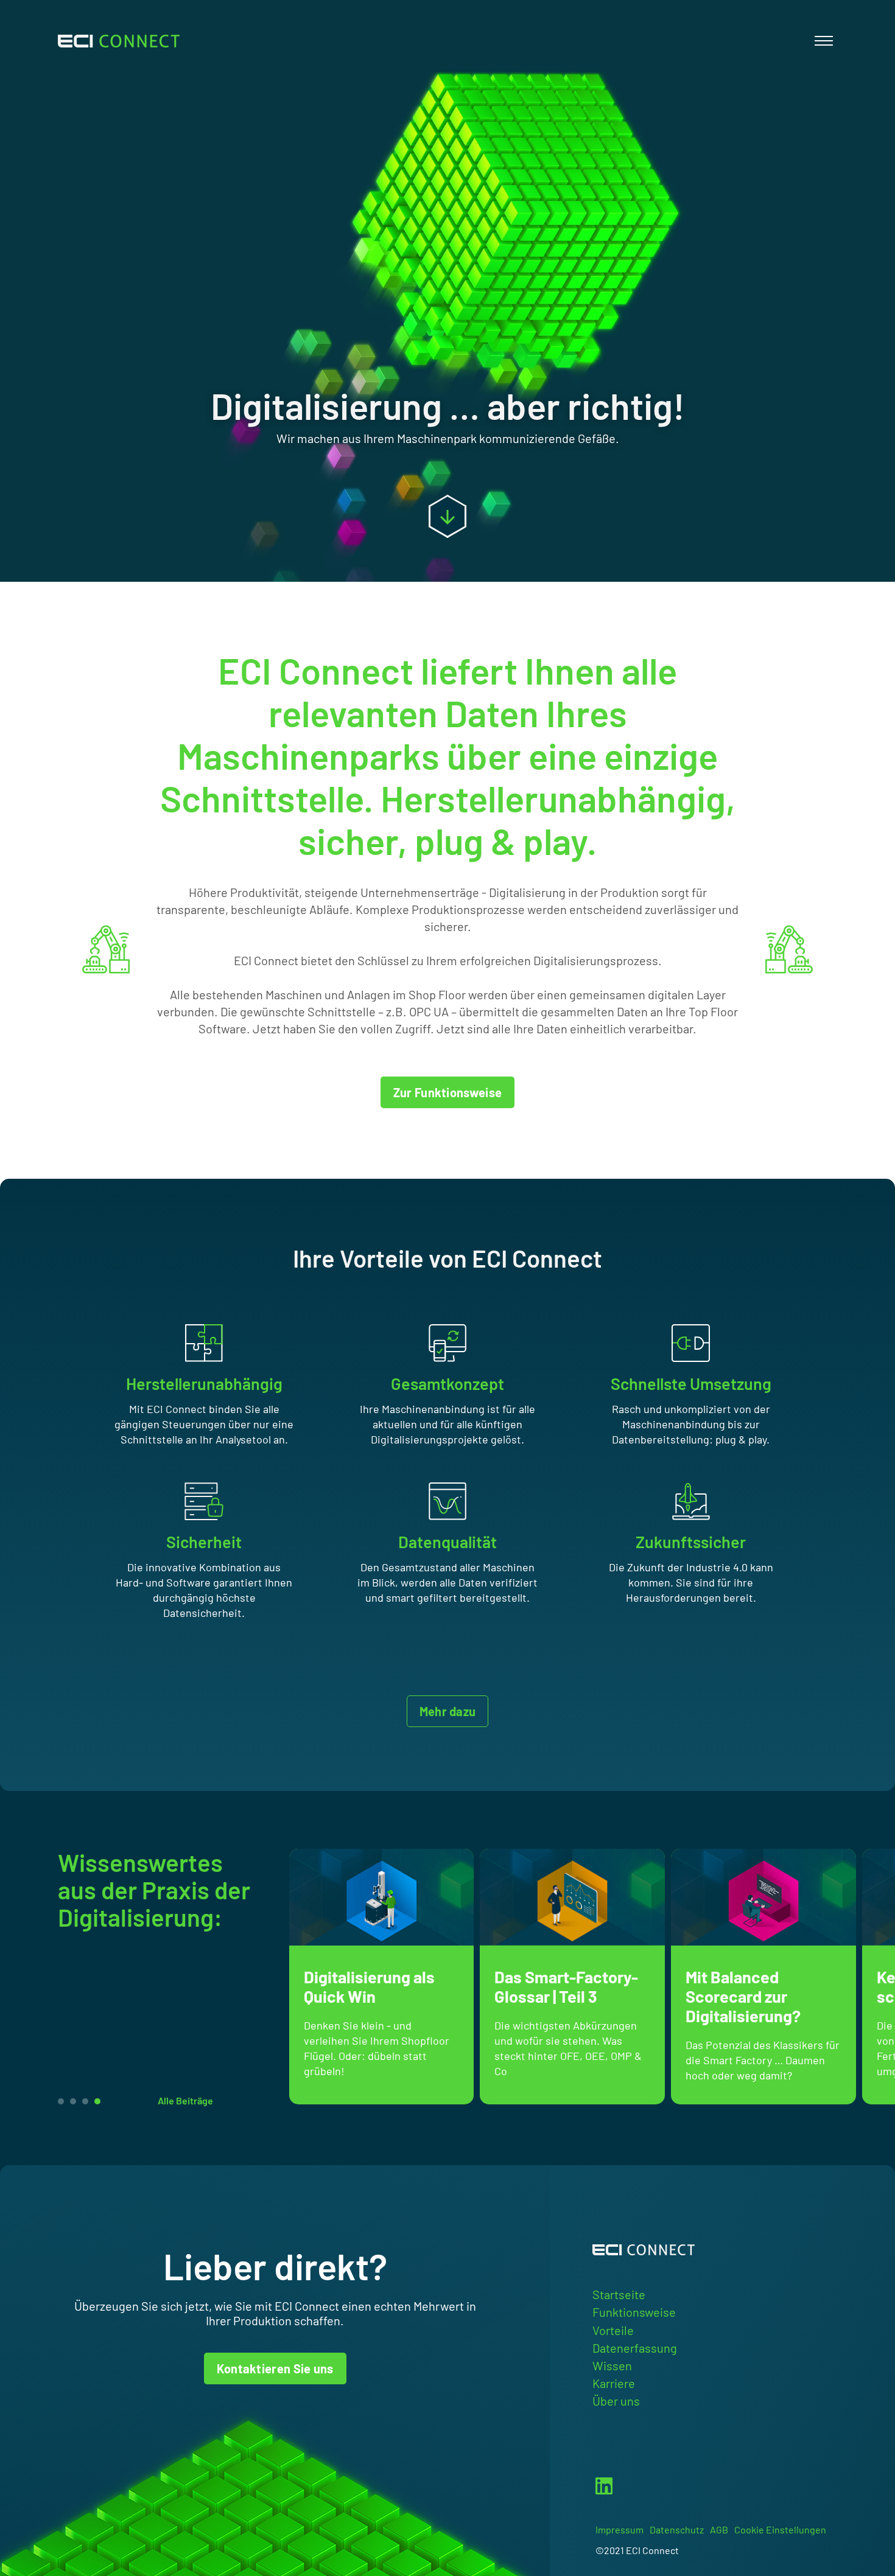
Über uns (616, 2401)
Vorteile (613, 2330)
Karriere (614, 2383)
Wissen (612, 2365)
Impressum (619, 2529)
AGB (719, 2529)
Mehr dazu (448, 1711)
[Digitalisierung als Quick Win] (382, 1897)
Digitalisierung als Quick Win (369, 1986)
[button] (97, 2101)
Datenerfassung (635, 2348)
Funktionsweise (634, 2312)
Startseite (619, 2294)
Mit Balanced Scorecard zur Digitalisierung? (743, 1996)
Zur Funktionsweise (447, 1092)
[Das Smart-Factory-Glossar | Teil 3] (572, 1897)
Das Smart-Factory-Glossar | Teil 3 (566, 1986)
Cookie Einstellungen (780, 2529)
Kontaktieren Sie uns (275, 2368)
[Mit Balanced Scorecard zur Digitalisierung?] (763, 1897)
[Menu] (823, 41)
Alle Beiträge (185, 2100)
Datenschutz (677, 2529)
